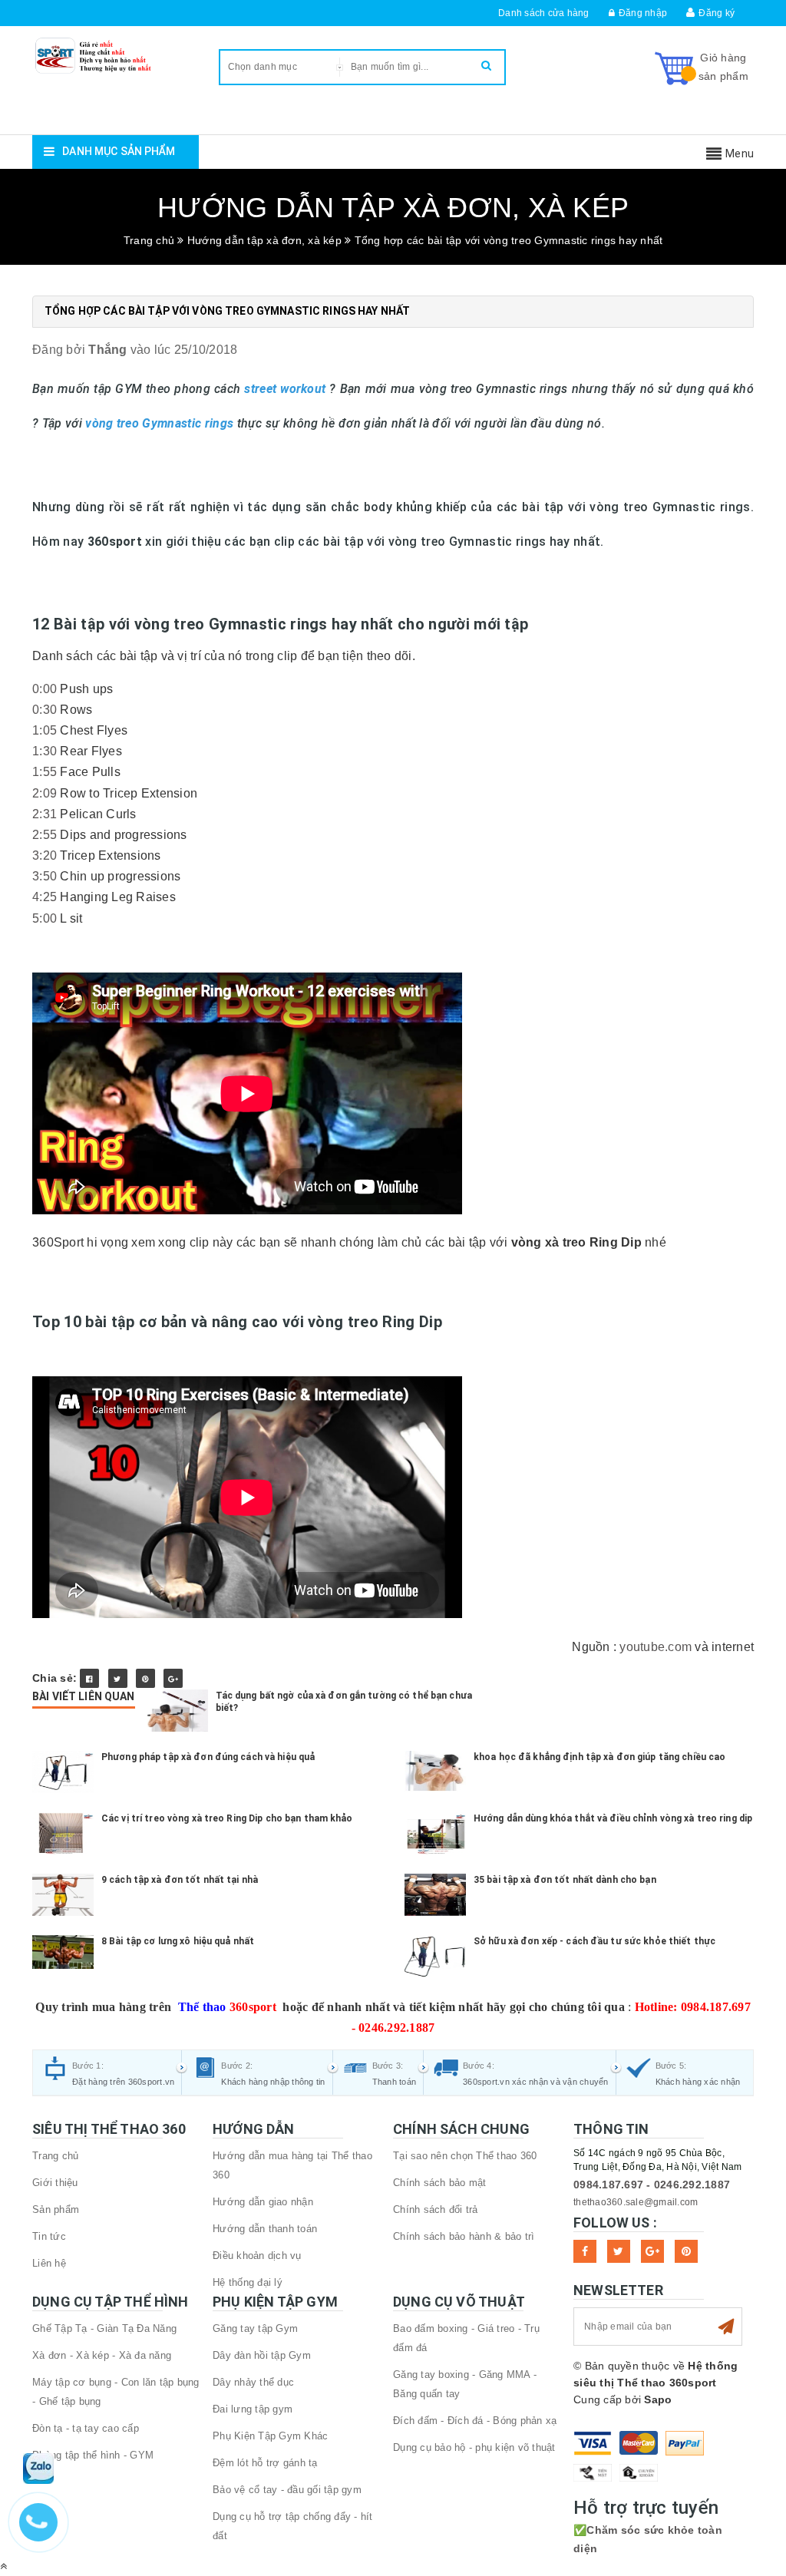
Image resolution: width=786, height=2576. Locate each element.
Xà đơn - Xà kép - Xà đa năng (102, 2355)
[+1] (173, 1678)
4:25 (45, 897)
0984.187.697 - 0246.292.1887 (652, 2185)
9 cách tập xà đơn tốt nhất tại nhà (180, 1880)
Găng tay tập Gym (255, 2328)
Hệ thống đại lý (248, 2282)
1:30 (45, 751)
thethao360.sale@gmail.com (636, 2202)
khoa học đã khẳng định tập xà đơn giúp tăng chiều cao (599, 1757)
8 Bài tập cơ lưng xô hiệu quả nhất (178, 1941)
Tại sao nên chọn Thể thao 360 (465, 2156)
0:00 (45, 689)
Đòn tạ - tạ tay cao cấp (86, 2428)
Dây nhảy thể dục (253, 2382)
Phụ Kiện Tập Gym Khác (270, 2436)
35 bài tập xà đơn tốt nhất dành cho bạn (565, 1880)
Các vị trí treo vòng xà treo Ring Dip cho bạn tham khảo (227, 1818)
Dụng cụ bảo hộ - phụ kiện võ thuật (474, 2447)
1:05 (45, 730)
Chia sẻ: (54, 1678)
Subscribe (726, 2327)
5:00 (45, 918)
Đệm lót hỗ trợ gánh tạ (265, 2463)
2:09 (45, 793)
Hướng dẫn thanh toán (265, 2229)
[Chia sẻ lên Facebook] (89, 1678)
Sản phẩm (56, 2209)
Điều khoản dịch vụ (257, 2256)
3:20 (45, 855)
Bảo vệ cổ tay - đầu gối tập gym (287, 2490)
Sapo (658, 2399)
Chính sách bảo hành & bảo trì (464, 2236)
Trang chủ (55, 2156)
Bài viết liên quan (84, 1696)
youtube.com (656, 1647)
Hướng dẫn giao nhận (263, 2202)
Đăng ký (717, 13)
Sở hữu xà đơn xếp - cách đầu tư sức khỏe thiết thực (594, 1941)
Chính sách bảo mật (440, 2183)
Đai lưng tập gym (253, 2409)
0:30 (45, 710)
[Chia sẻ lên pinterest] (145, 1678)
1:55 (45, 772)
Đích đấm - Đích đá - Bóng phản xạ (475, 2421)
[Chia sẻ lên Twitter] (118, 1678)
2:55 (45, 835)
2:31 (45, 814)
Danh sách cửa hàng (544, 13)
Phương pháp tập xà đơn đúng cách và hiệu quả (208, 1757)
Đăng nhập (643, 13)
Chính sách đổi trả (436, 2209)
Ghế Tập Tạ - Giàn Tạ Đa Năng (104, 2328)
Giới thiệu (55, 2183)
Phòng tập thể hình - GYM (93, 2455)
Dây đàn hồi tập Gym (262, 2355)
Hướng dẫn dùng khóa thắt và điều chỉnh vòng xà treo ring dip (613, 1818)
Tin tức (49, 2236)
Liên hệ (49, 2263)
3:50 (45, 876)
